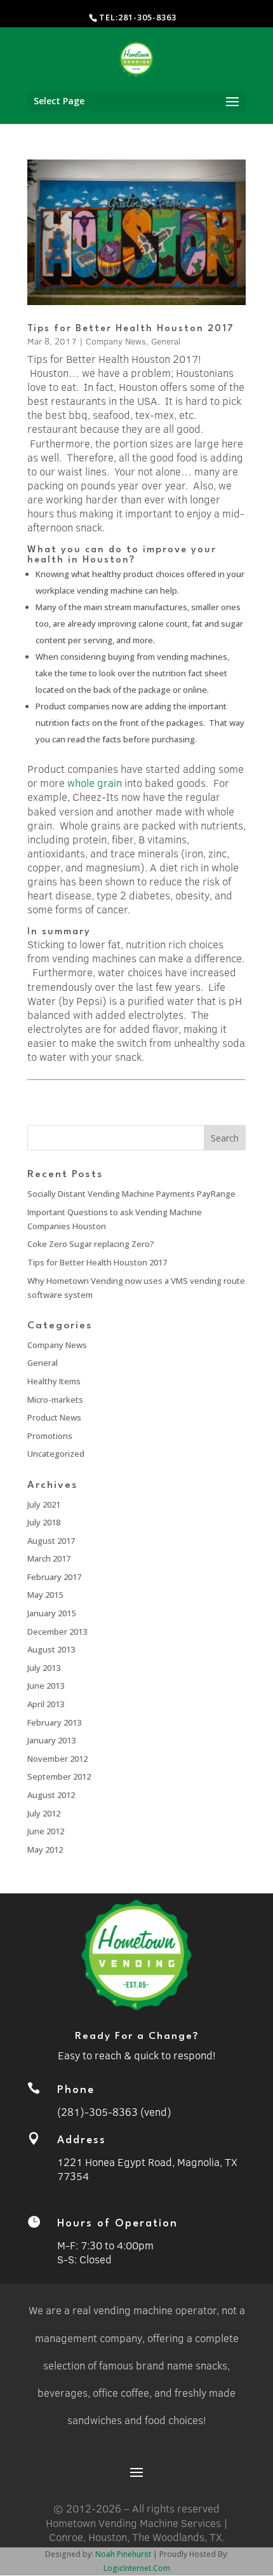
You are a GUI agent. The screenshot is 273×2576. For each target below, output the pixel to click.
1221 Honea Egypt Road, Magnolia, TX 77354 (147, 2169)
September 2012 (59, 1776)
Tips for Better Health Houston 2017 (131, 329)
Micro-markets (55, 1400)
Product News (54, 1417)
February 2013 (54, 1722)
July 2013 (44, 1668)
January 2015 (51, 1613)
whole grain (95, 783)
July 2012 (44, 1813)
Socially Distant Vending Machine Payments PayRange (131, 1194)
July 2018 (44, 1522)
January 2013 (51, 1740)
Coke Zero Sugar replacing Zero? (91, 1244)
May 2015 (45, 1595)
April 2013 (46, 1704)
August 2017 (51, 1541)
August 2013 (51, 1649)
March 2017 (49, 1558)
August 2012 (51, 1795)
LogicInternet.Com (137, 2568)
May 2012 (45, 1850)
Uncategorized (56, 1454)
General (166, 341)
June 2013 (46, 1686)
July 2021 (44, 1504)
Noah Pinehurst (123, 2554)
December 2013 (57, 1632)
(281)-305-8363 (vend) (114, 2112)
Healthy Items (54, 1381)
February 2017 (54, 1577)
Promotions (50, 1436)
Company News (116, 341)
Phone (76, 2090)
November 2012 (57, 1759)
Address (82, 2140)
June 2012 (46, 1831)
